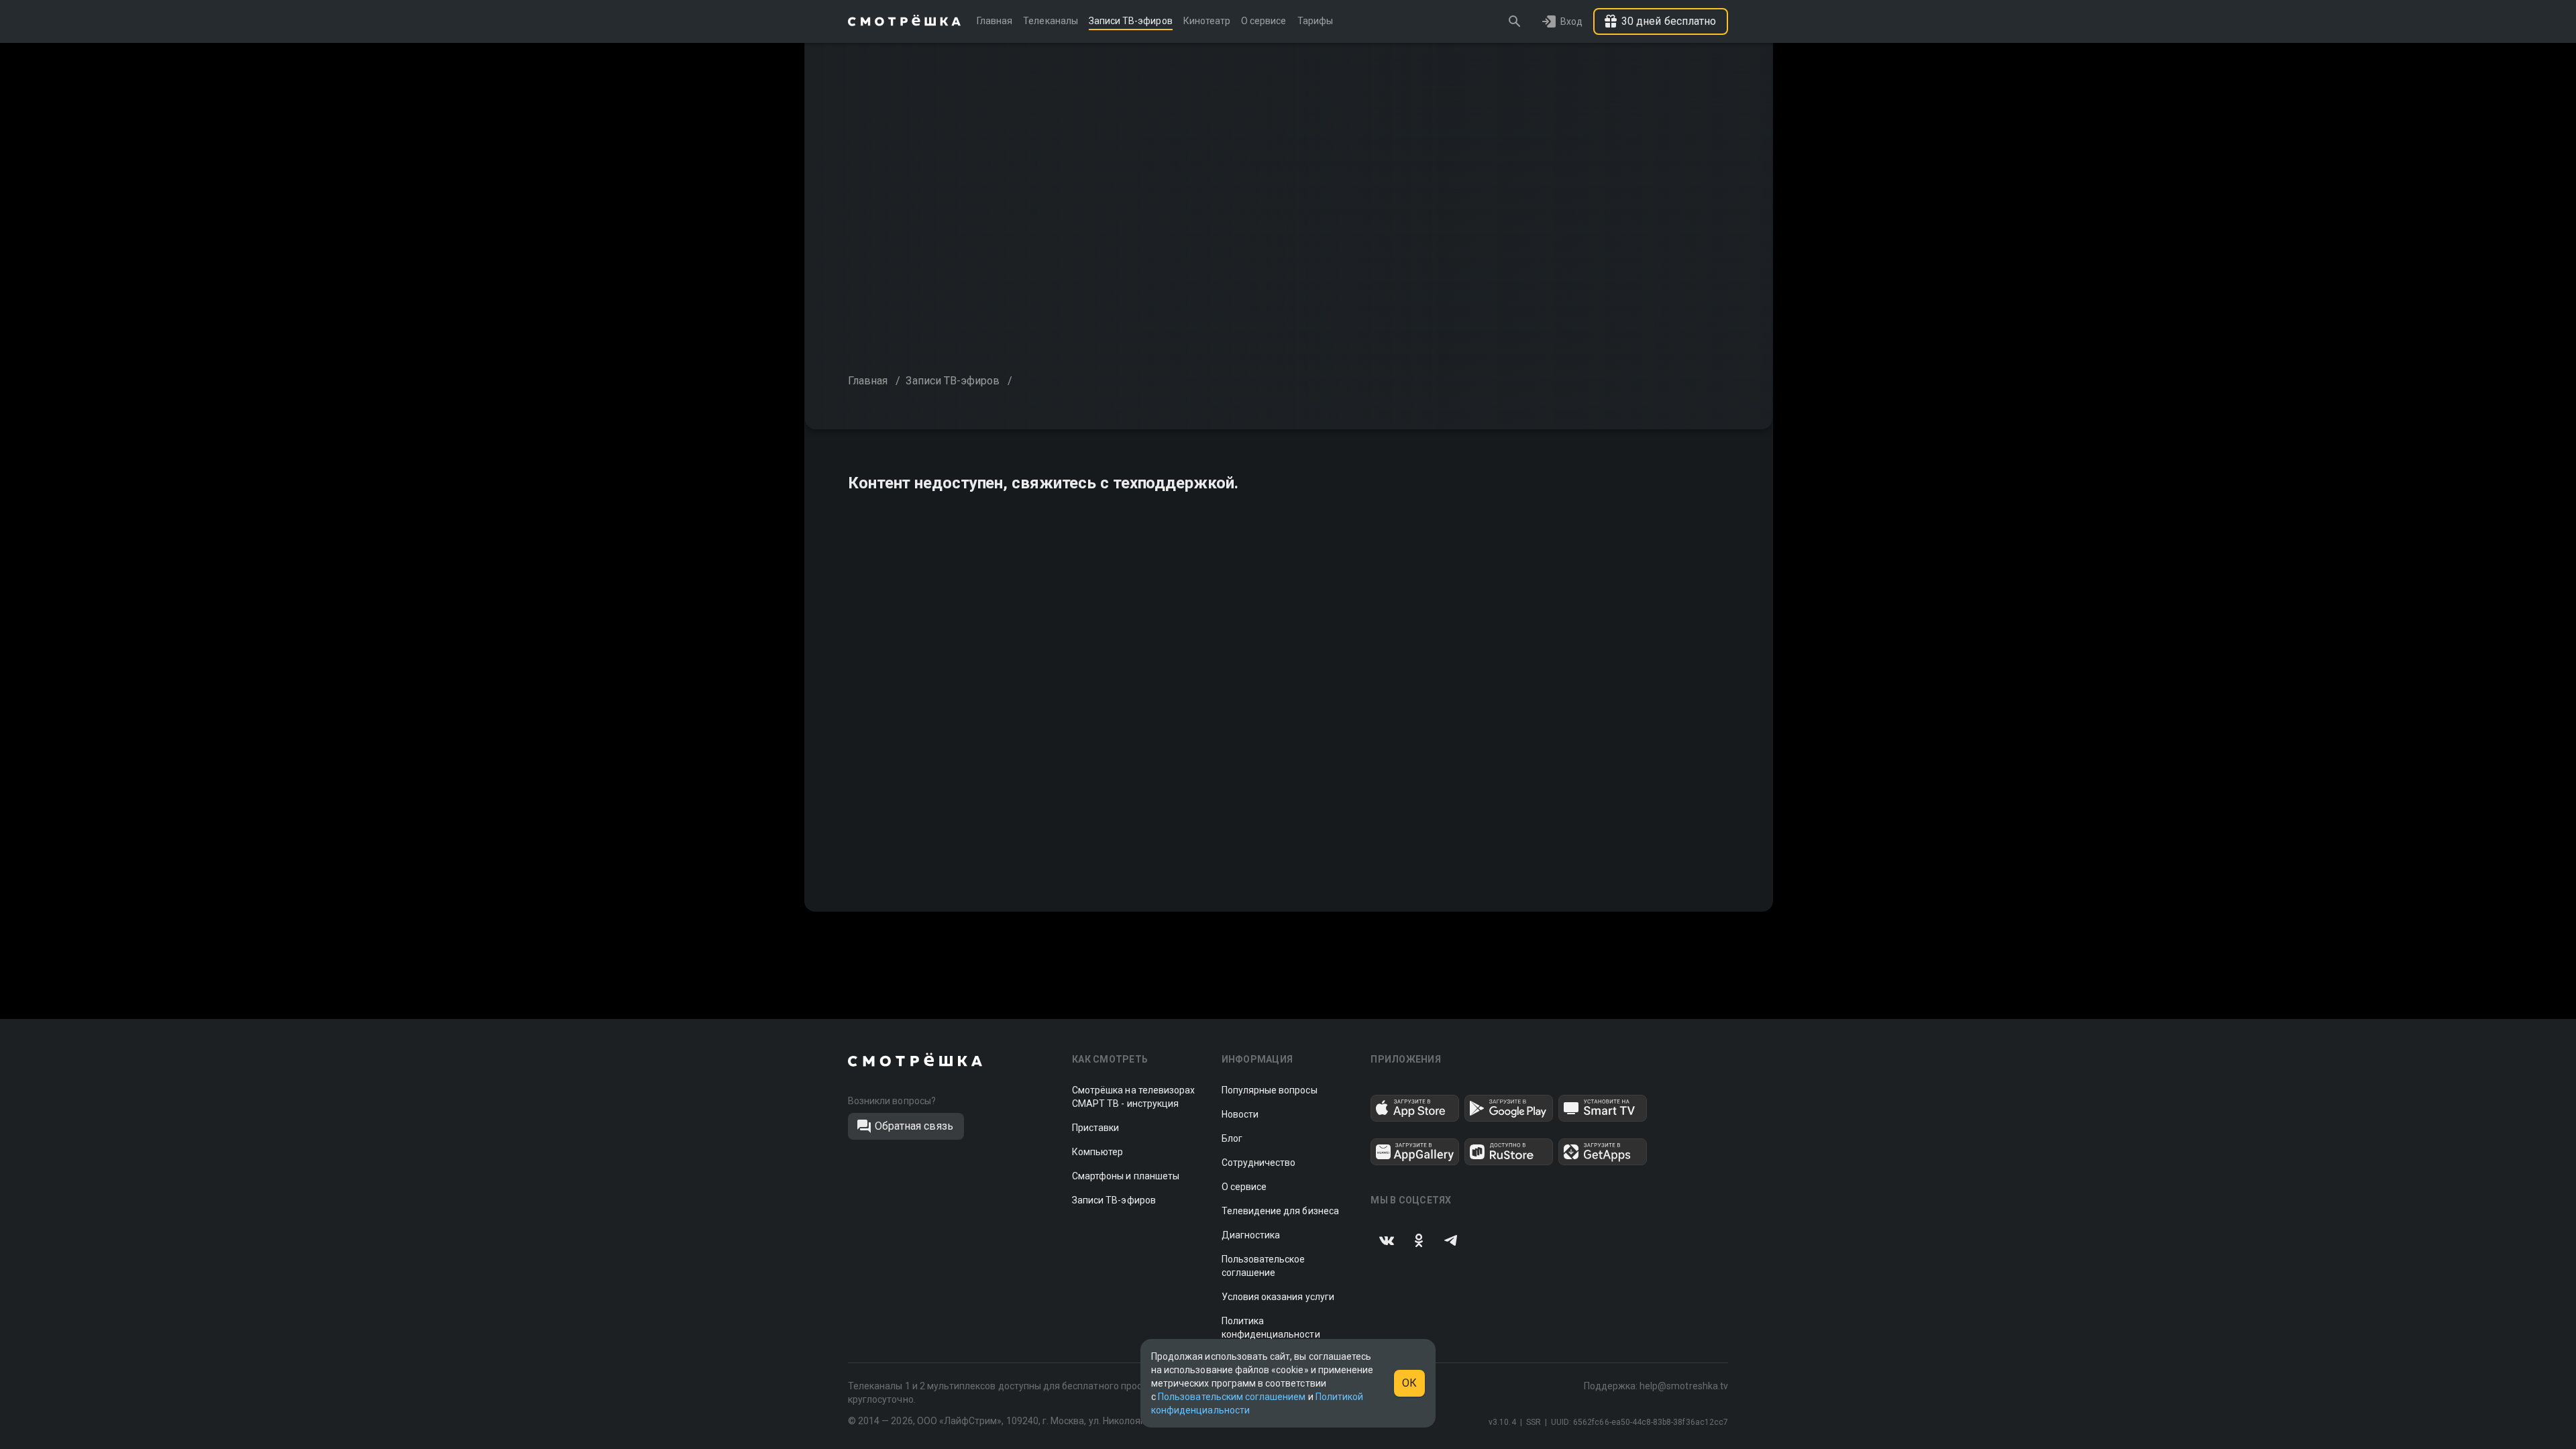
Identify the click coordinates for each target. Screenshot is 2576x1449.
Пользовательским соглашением (1232, 1397)
